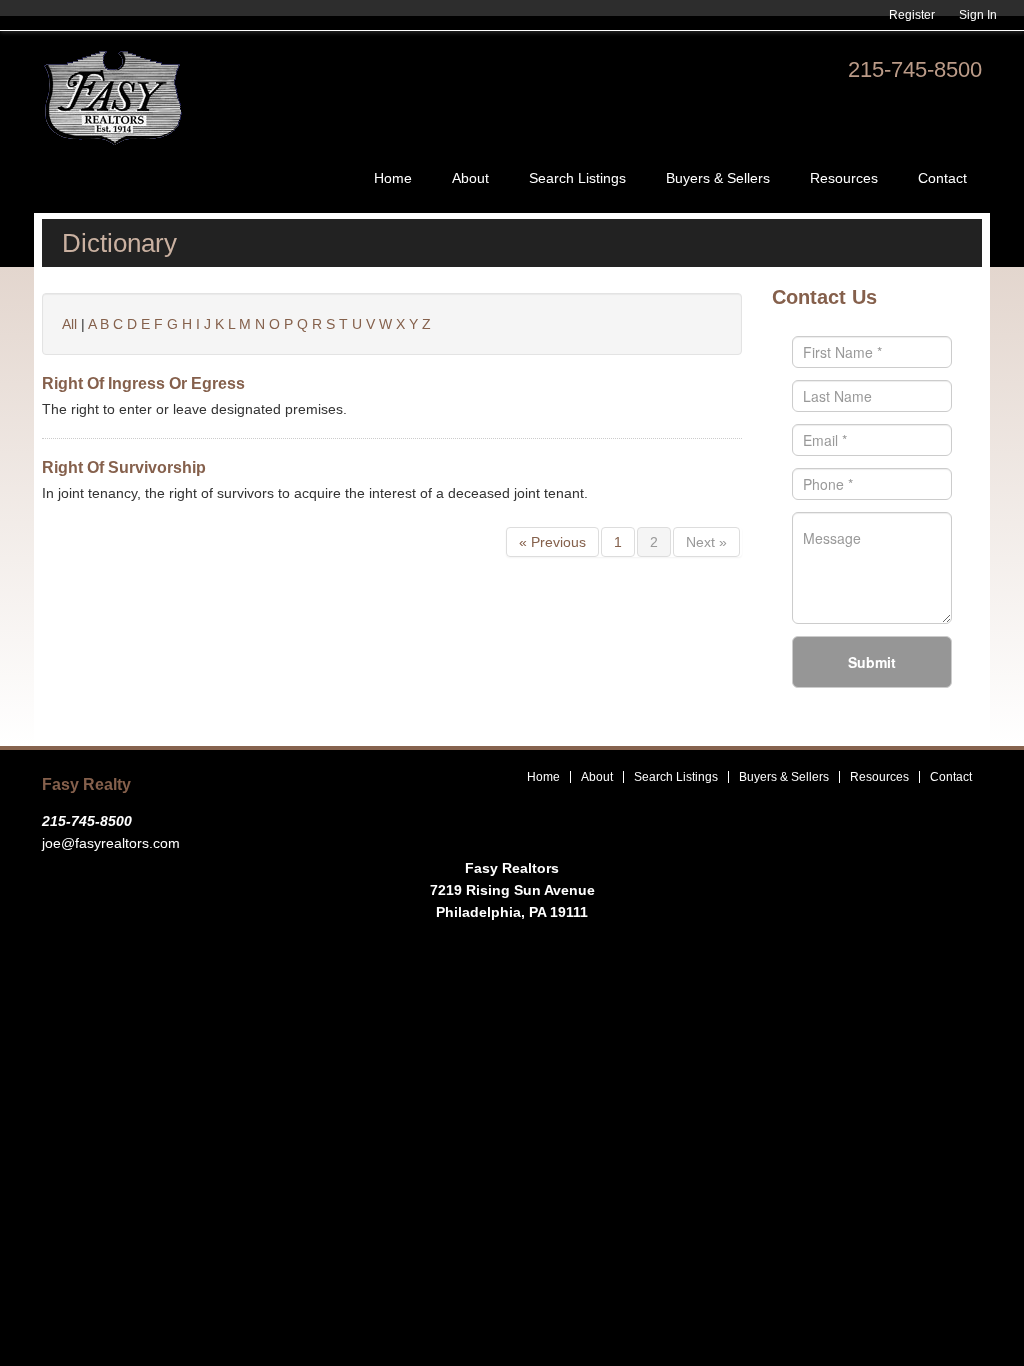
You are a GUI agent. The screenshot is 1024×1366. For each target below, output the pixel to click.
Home (393, 178)
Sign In (978, 15)
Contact (942, 178)
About (470, 178)
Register (912, 15)
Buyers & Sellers (718, 178)
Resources (844, 178)
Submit (872, 662)
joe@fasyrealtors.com (111, 843)
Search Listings (577, 178)
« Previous (552, 542)
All (69, 324)
